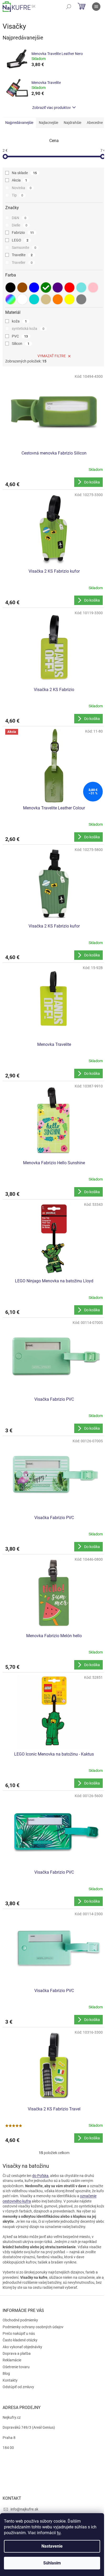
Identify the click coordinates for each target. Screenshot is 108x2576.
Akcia (19, 180)
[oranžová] (58, 299)
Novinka (22, 188)
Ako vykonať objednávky (22, 2347)
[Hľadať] (69, 7)
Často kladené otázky (20, 2340)
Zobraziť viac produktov (52, 108)
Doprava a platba (17, 2353)
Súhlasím (52, 2563)
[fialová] (58, 288)
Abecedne (95, 123)
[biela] (22, 299)
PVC (20, 336)
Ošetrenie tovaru (16, 2367)
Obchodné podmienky (20, 2320)
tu (59, 2533)
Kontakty (10, 2380)
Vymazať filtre (52, 356)
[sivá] (81, 299)
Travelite (22, 255)
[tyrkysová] (81, 288)
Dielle (20, 225)
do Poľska (40, 2176)
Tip (17, 195)
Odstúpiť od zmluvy (18, 2387)
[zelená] (46, 288)
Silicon (21, 344)
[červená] (69, 288)
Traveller (22, 263)
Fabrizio (23, 233)
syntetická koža (28, 329)
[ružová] (93, 288)
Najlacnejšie (48, 123)
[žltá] (69, 299)
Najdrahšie (72, 123)
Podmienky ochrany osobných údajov (33, 2327)
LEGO (20, 240)
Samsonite (24, 248)
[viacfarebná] (10, 299)
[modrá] (34, 288)
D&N (19, 218)
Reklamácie (12, 2360)
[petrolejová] (34, 299)
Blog (6, 2373)
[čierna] (10, 288)
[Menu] (96, 7)
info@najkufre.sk (24, 2509)
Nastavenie (52, 2546)
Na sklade (24, 173)
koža (19, 321)
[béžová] (46, 299)
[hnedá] (22, 288)
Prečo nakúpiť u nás (19, 2333)
